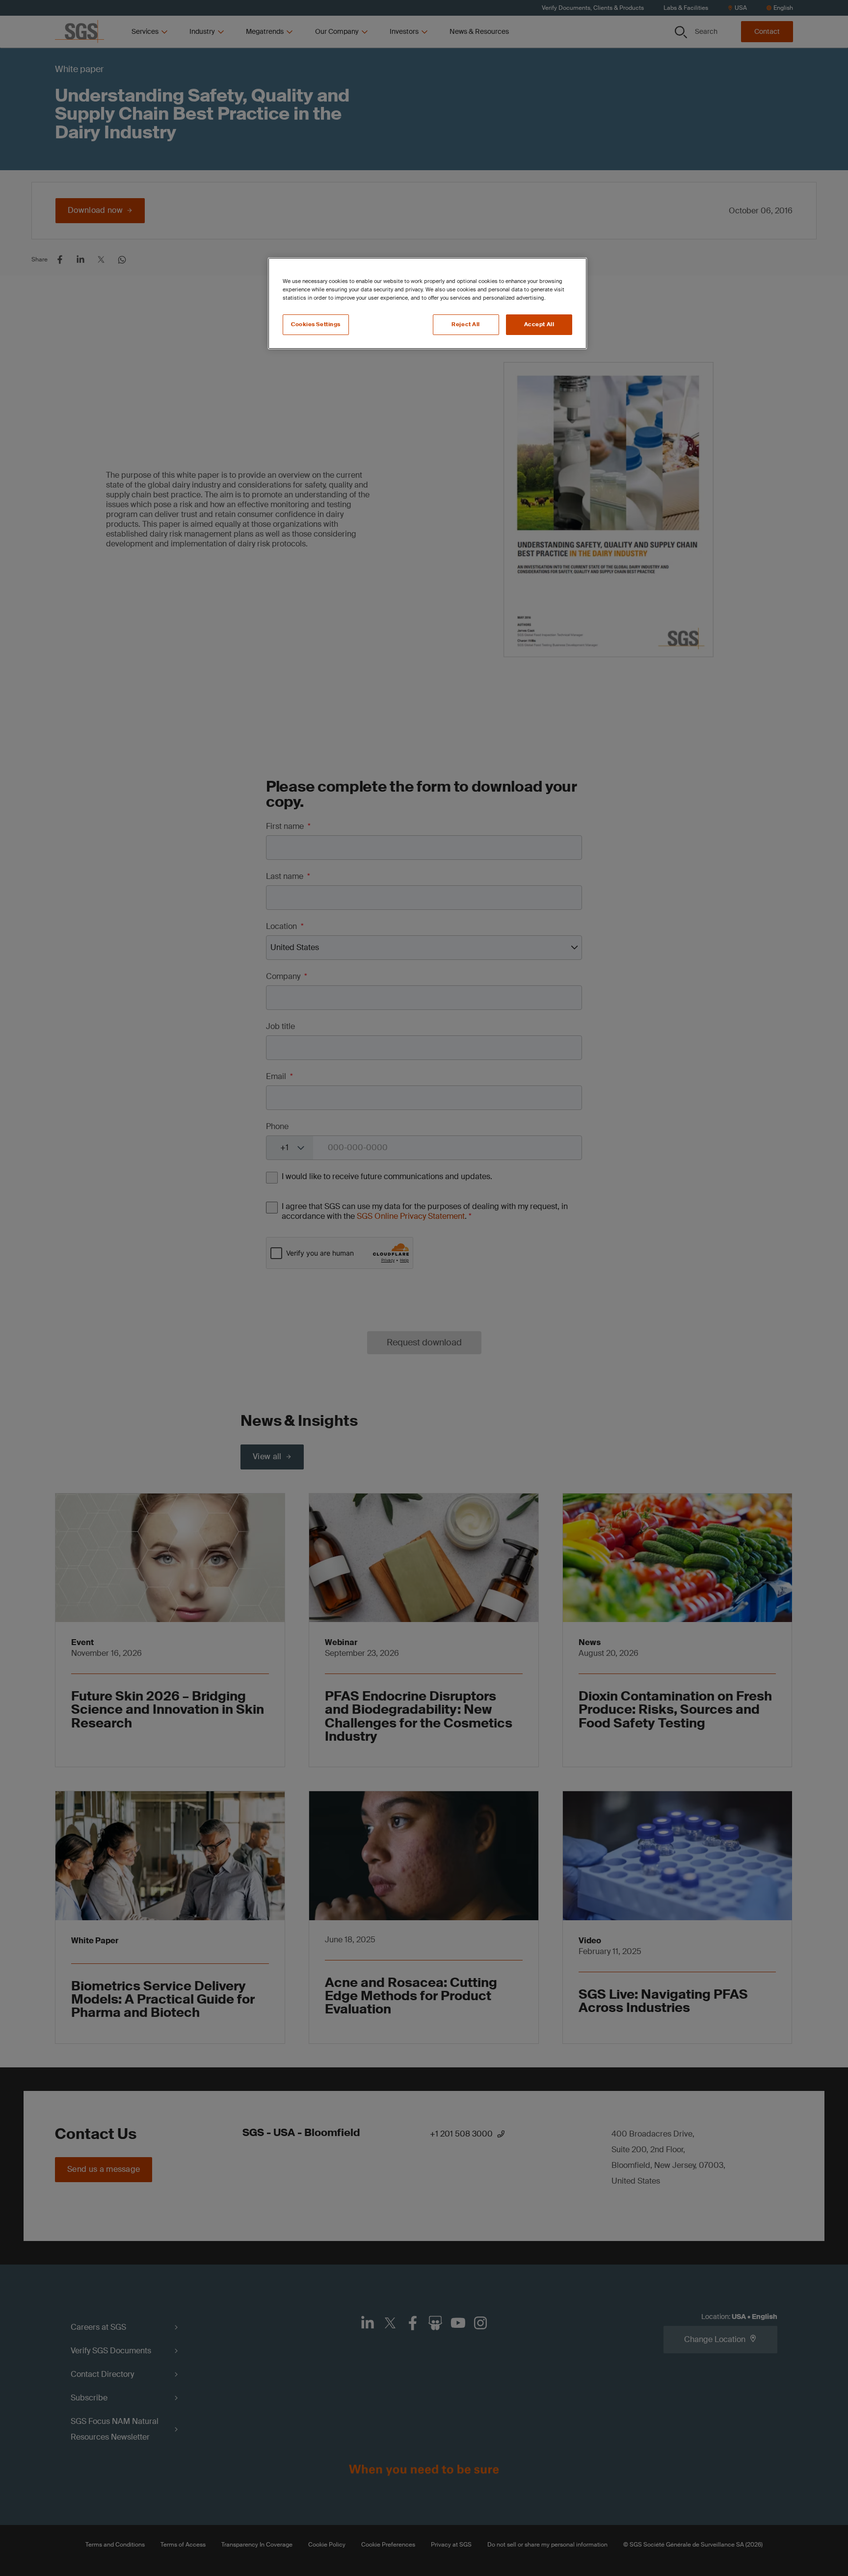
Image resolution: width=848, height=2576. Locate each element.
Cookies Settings (316, 324)
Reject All (466, 324)
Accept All (539, 324)
